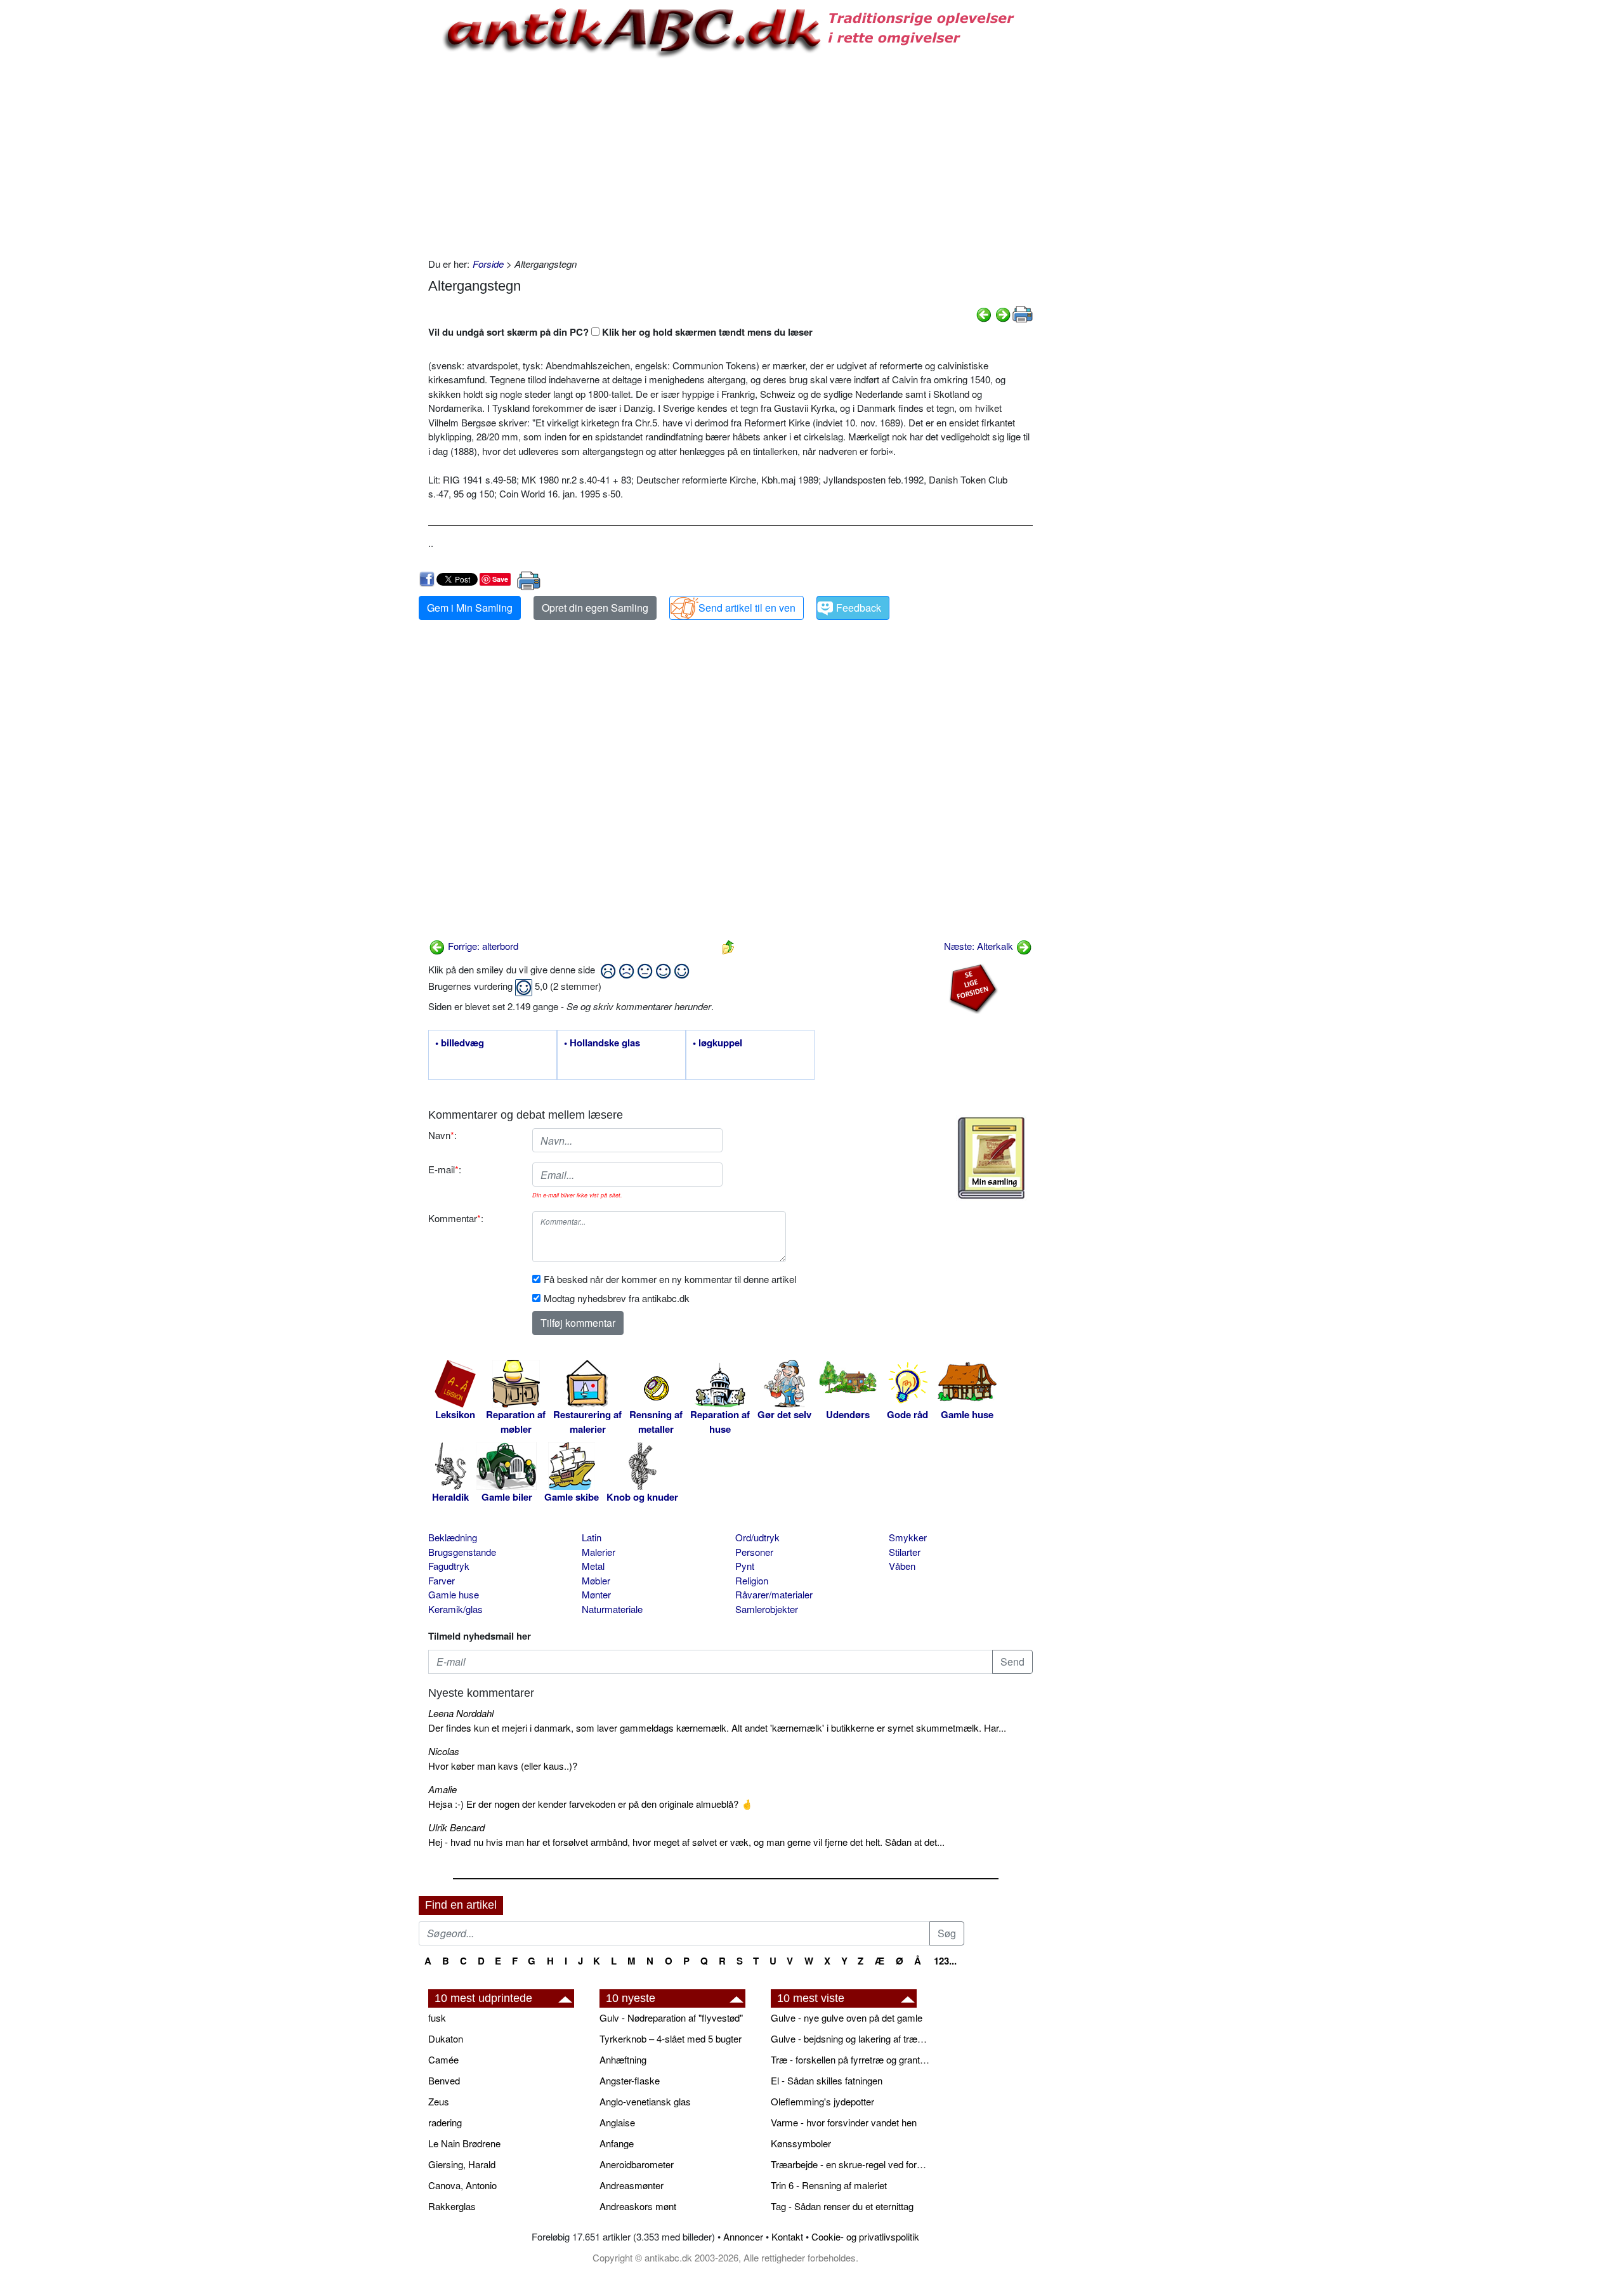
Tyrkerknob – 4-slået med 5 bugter (671, 2038)
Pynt (745, 1566)
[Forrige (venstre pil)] (984, 313)
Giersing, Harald (462, 2164)
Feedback (859, 608)
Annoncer (743, 2236)
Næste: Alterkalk (980, 946)
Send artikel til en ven (747, 608)
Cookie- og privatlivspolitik (865, 2236)
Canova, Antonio (462, 2185)
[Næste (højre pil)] (1003, 313)
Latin (592, 1537)
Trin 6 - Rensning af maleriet (829, 2185)
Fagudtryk (449, 1566)
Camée (443, 2059)
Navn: (442, 1135)
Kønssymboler (801, 2143)
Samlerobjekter (767, 1609)
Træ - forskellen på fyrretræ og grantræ (850, 2059)
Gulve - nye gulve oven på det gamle (847, 2018)
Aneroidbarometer (637, 2164)
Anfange (617, 2143)
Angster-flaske (630, 2080)
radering (445, 2122)
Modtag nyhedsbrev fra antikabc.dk (617, 1298)
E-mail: (445, 1169)
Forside (488, 264)
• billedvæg (460, 1043)
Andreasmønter (632, 2185)
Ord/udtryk (757, 1537)
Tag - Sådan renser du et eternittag (842, 2206)
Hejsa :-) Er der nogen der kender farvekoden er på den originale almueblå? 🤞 (591, 1804)
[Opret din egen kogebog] (991, 1158)
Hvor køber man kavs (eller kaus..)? (503, 1766)
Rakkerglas (452, 2206)
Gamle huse (454, 1594)
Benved (444, 2080)
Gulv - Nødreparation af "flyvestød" (671, 2018)
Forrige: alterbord (482, 946)
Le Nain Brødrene (464, 2143)
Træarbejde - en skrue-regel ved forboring (850, 2164)
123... (945, 1961)
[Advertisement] (365, 192)
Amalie (442, 1789)
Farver (442, 1580)
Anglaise (617, 2122)
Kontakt (787, 2236)
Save (500, 579)
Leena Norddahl (461, 1713)
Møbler (596, 1580)
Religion (752, 1580)
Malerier (599, 1552)
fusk (437, 2018)
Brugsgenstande (462, 1552)
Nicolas (444, 1751)
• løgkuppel (717, 1043)
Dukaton (446, 2038)
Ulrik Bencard (456, 1827)
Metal (593, 1566)
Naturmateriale (612, 1609)
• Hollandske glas (602, 1043)
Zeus (439, 2101)
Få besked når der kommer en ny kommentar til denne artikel (670, 1279)
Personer (754, 1552)
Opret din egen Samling (595, 608)
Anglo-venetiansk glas (645, 2101)
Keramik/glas (455, 1609)
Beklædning (453, 1537)
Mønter (596, 1594)
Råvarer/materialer (774, 1594)
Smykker (908, 1537)
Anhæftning (623, 2059)
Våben (902, 1566)
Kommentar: (456, 1218)
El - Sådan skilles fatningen (827, 2080)
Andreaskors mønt (638, 2206)
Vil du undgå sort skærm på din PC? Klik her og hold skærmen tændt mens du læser (620, 332)
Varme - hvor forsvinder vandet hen (844, 2122)
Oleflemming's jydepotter (822, 2101)
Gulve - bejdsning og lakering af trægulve (850, 2038)
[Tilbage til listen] (728, 946)
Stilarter (905, 1552)
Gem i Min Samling (470, 608)
